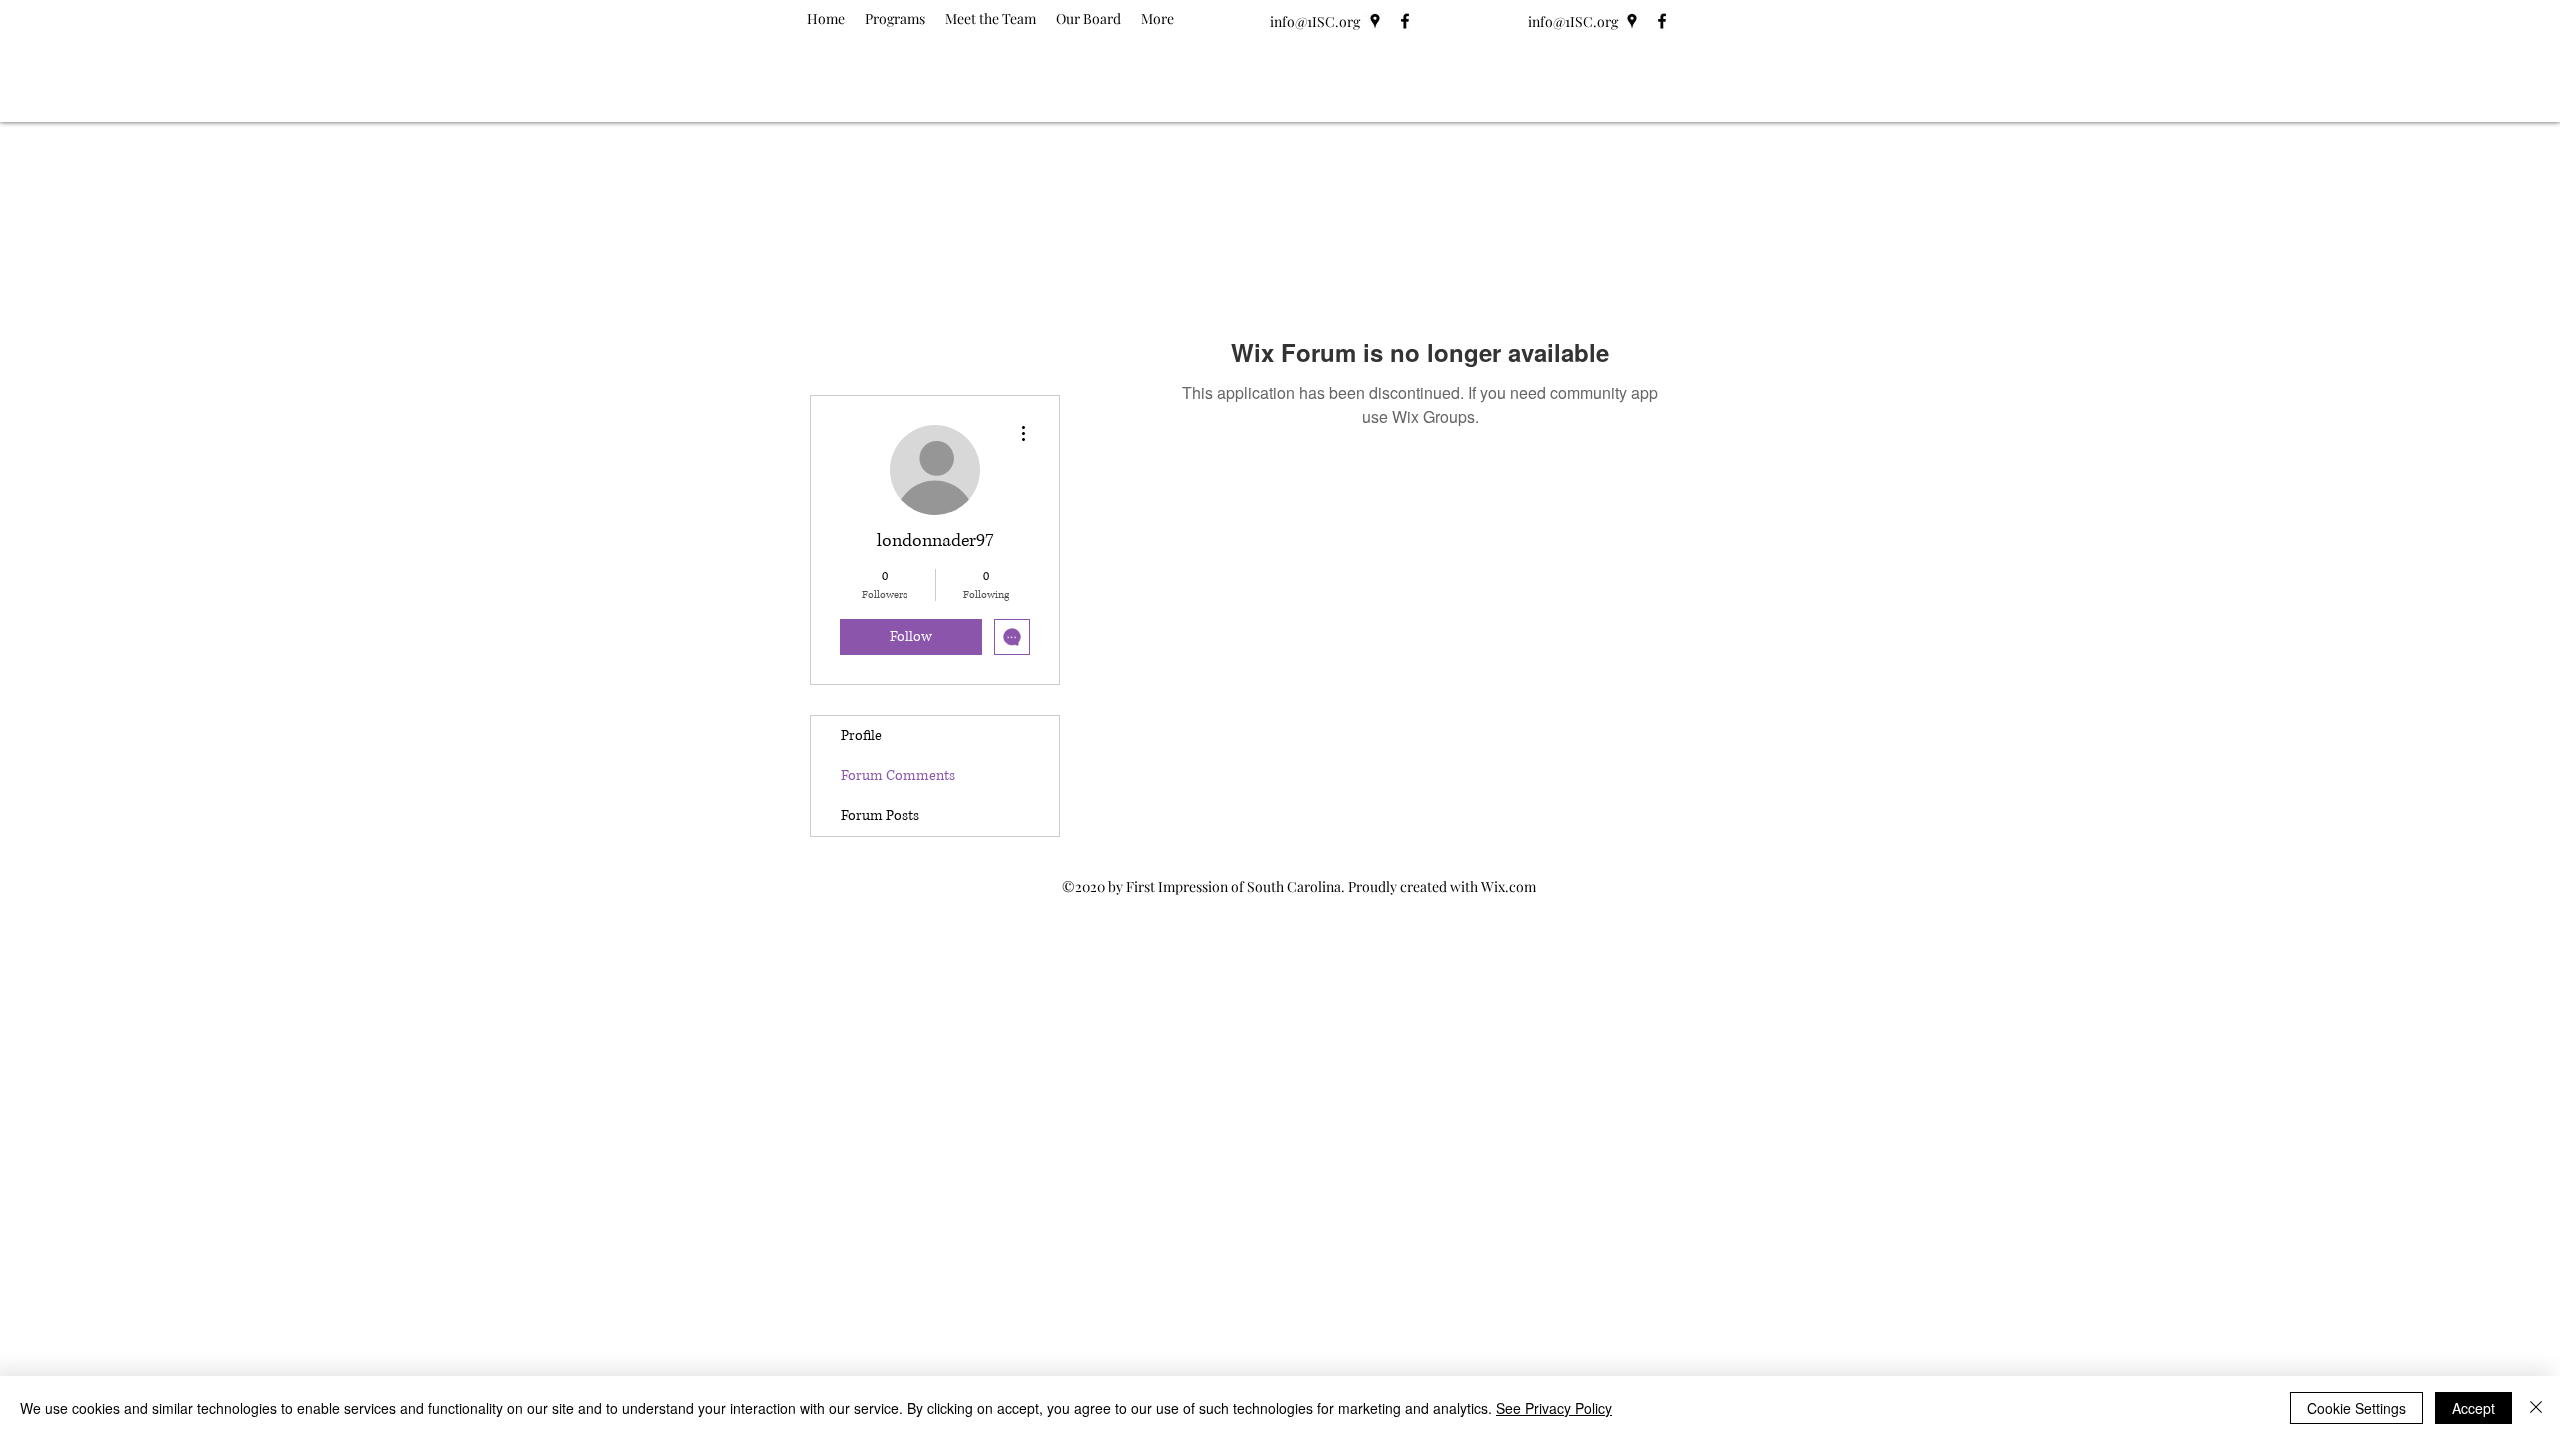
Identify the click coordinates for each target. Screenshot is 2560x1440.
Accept (2473, 1408)
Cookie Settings (2356, 1408)
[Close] (2536, 1408)
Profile (861, 735)
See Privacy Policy (1554, 1408)
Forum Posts (880, 815)
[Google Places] (1375, 21)
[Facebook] (1405, 21)
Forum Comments (898, 775)
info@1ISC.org (1315, 21)
